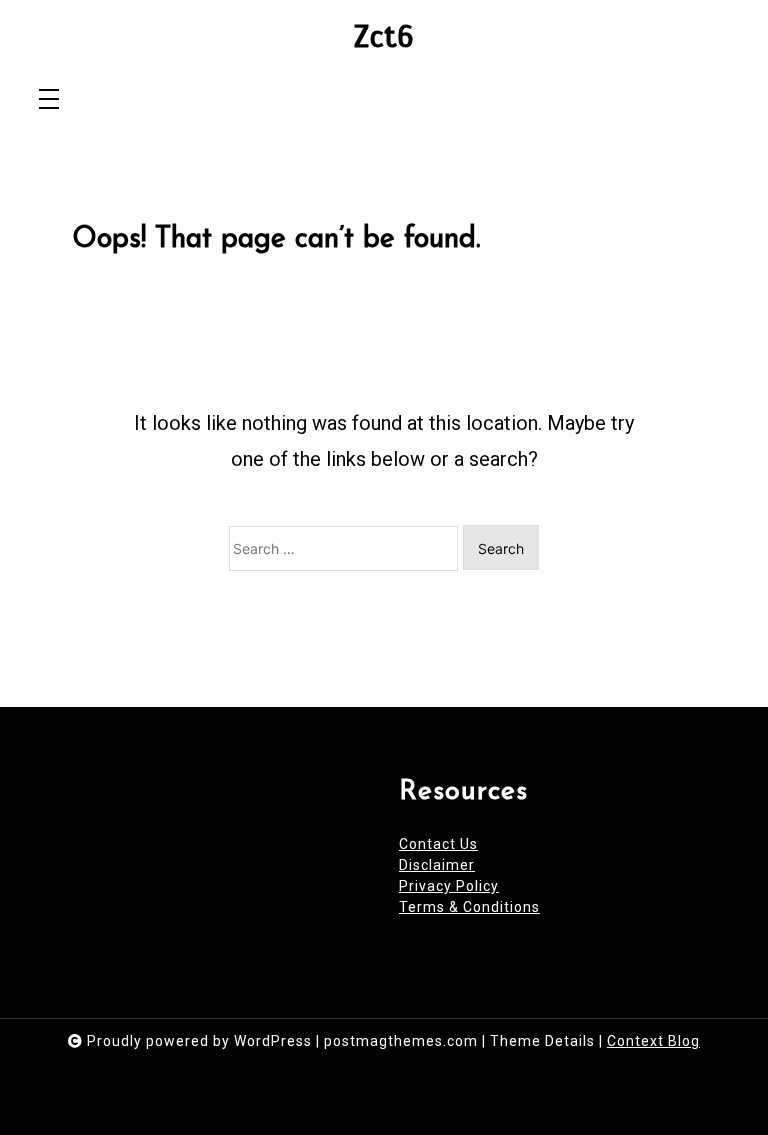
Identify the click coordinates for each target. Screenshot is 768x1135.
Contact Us (438, 844)
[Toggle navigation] (49, 100)
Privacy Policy (449, 886)
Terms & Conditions (469, 907)
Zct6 (384, 37)
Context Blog (653, 1041)
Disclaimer (437, 865)
